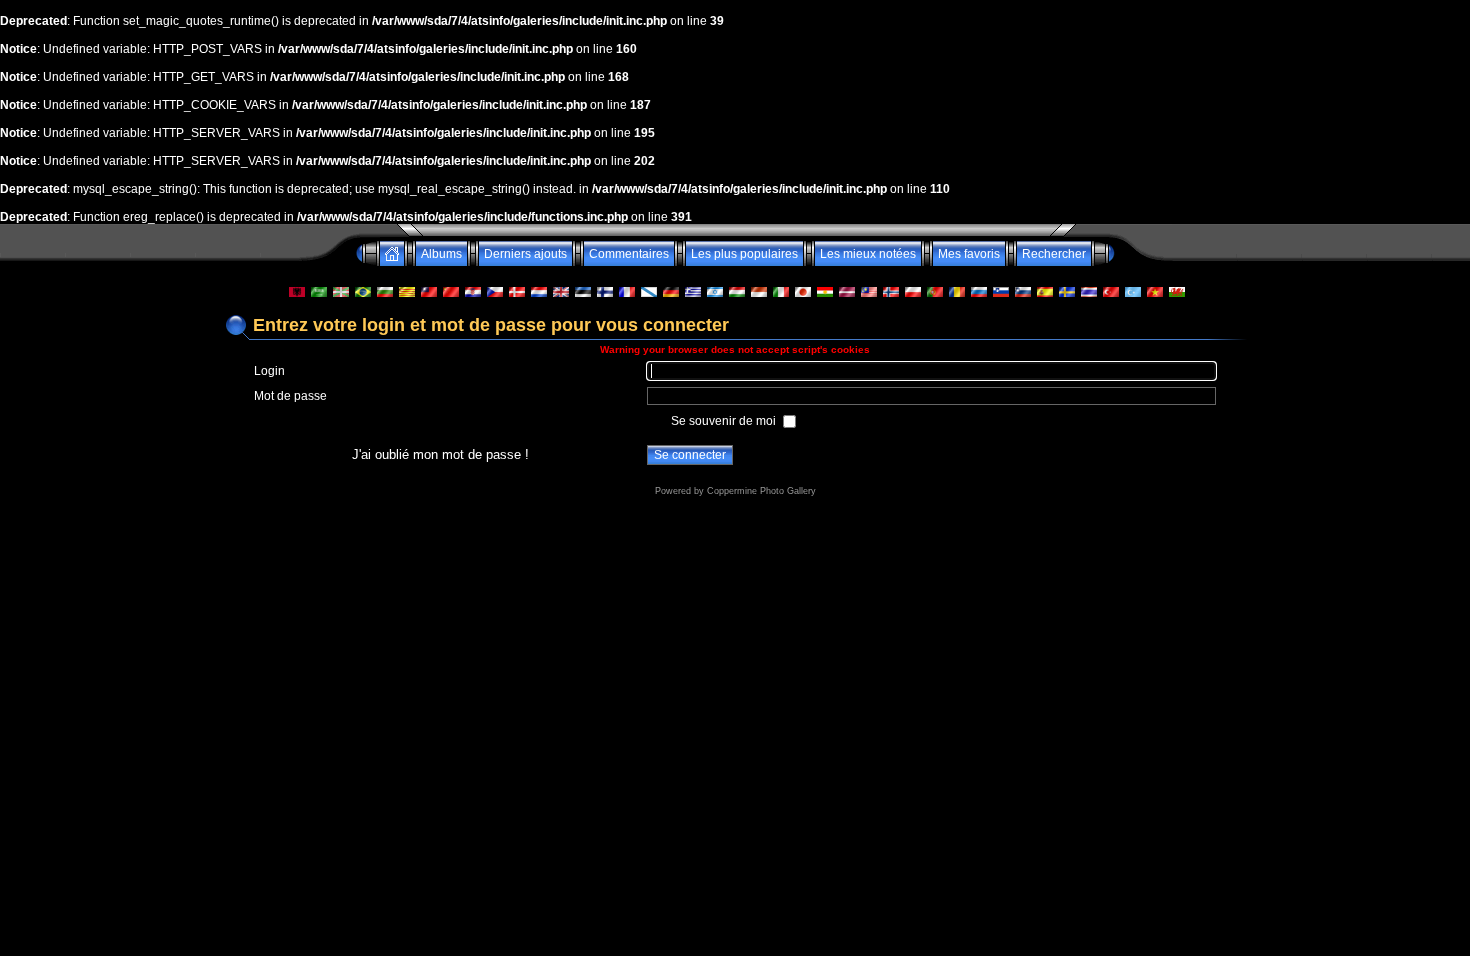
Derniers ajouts (525, 254)
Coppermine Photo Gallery (761, 491)
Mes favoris (969, 254)
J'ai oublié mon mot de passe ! (440, 454)
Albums (441, 254)
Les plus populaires (744, 254)
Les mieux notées (868, 254)
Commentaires (629, 254)
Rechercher (1054, 254)
